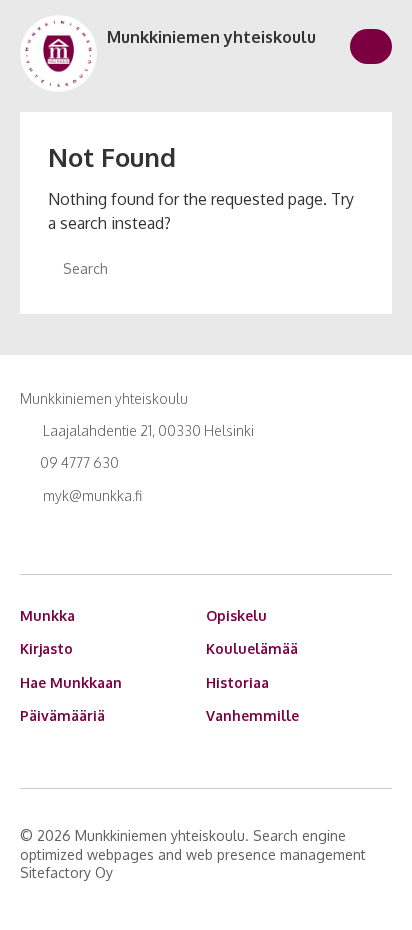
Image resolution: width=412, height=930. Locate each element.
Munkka (47, 615)
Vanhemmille (252, 715)
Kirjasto (46, 648)
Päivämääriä (62, 715)
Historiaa (237, 682)
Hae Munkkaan (71, 682)
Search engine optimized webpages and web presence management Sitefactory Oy (193, 853)
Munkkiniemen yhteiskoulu (211, 37)
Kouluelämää (252, 648)
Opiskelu (236, 615)
